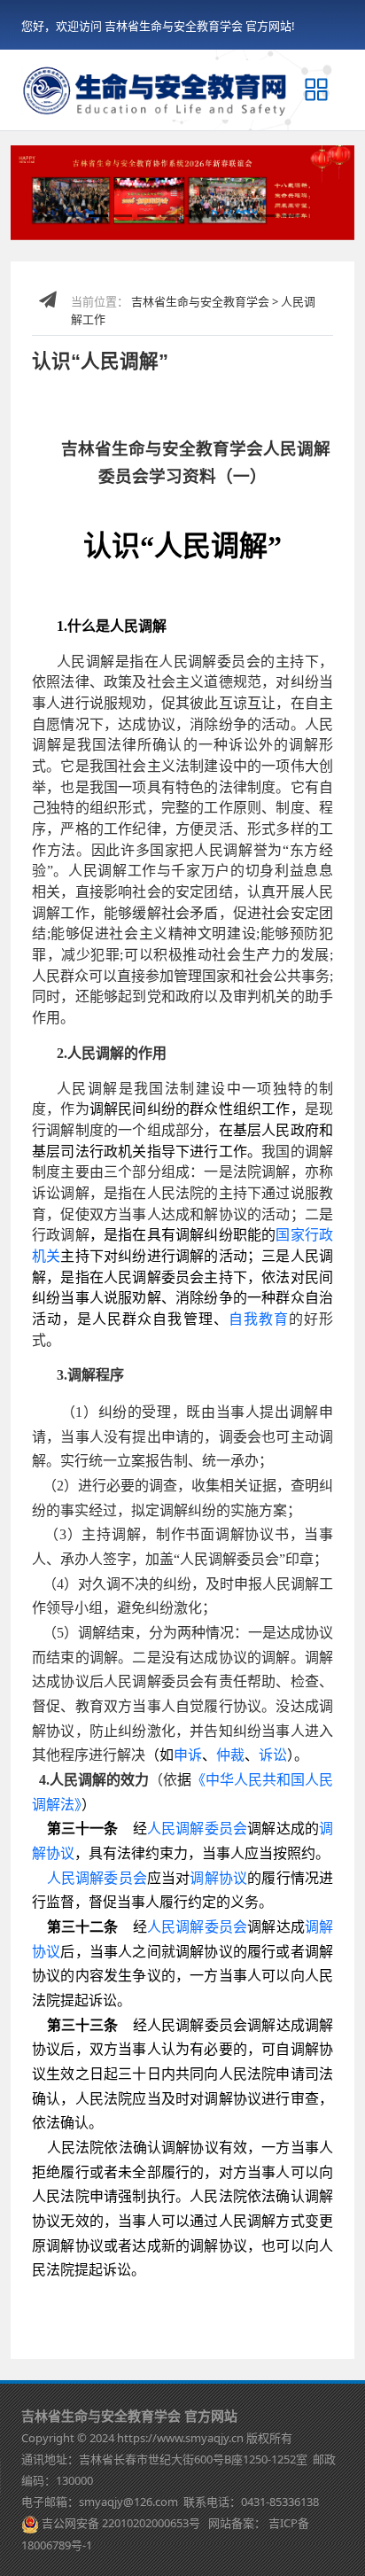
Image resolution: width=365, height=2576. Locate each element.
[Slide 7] (218, 216)
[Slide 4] (147, 216)
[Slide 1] (74, 216)
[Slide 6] (194, 216)
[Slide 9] (267, 216)
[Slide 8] (242, 216)
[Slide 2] (98, 216)
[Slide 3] (123, 216)
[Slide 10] (291, 216)
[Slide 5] (171, 216)
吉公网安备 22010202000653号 (121, 2523)
